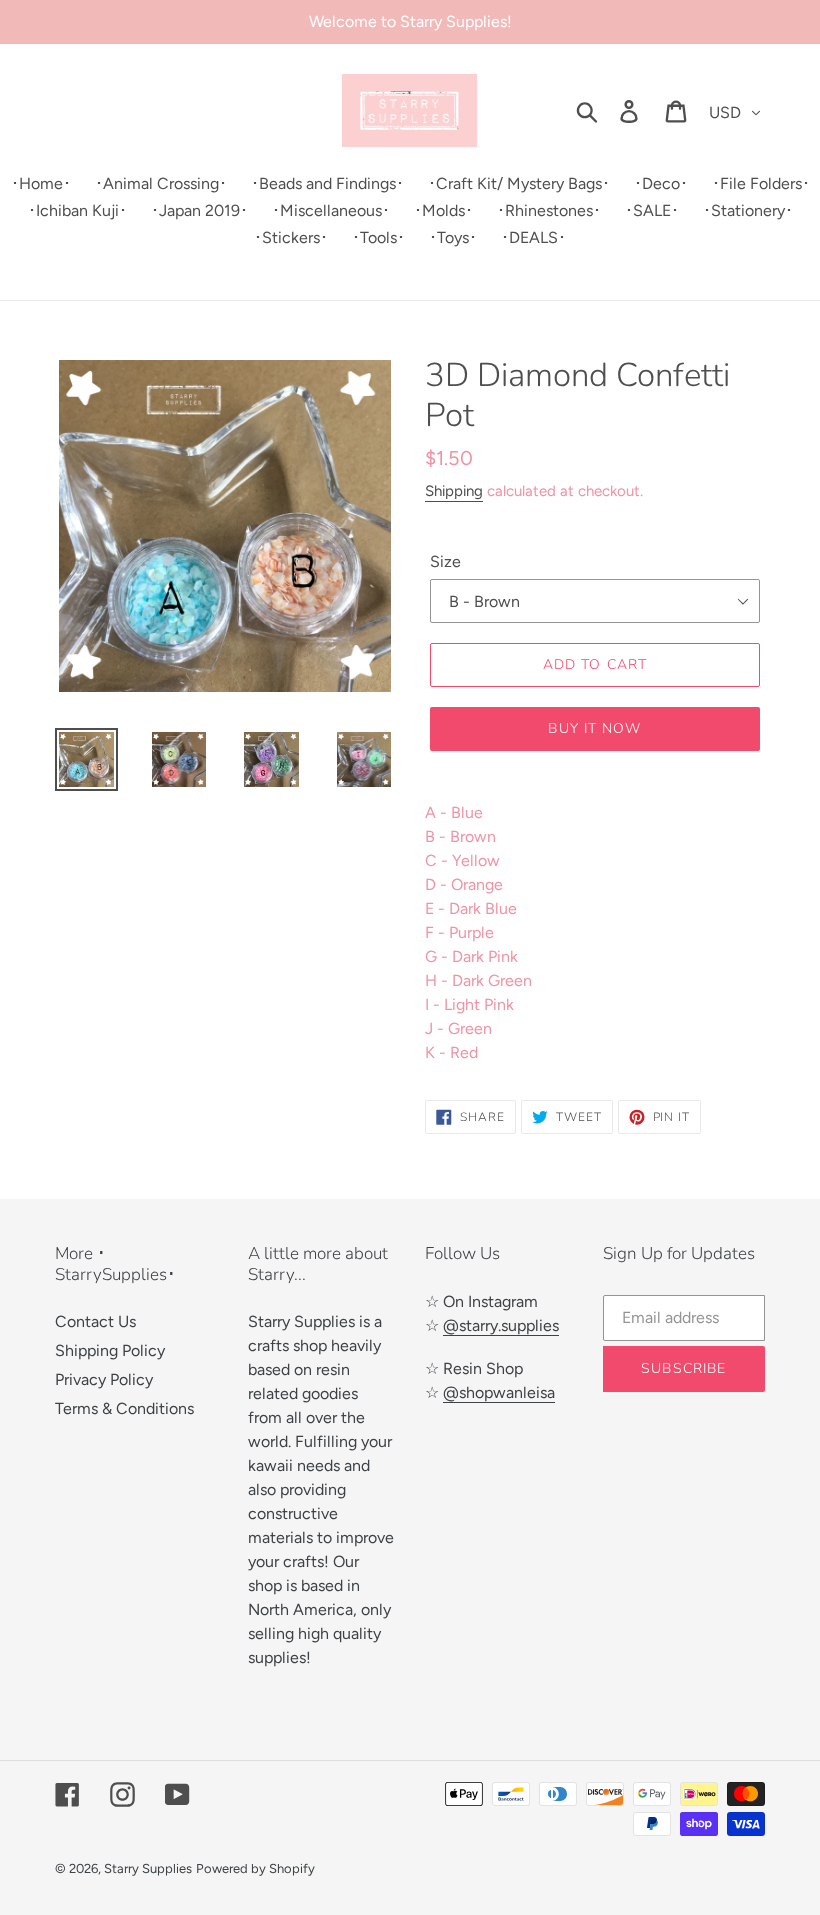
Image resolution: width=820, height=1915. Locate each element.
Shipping (454, 491)
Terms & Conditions (124, 1408)
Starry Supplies (148, 1868)
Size (445, 561)
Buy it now (594, 728)
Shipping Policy (110, 1350)
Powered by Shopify (255, 1868)
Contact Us (95, 1321)
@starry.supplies (501, 1325)
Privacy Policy (104, 1379)
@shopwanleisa (499, 1392)
